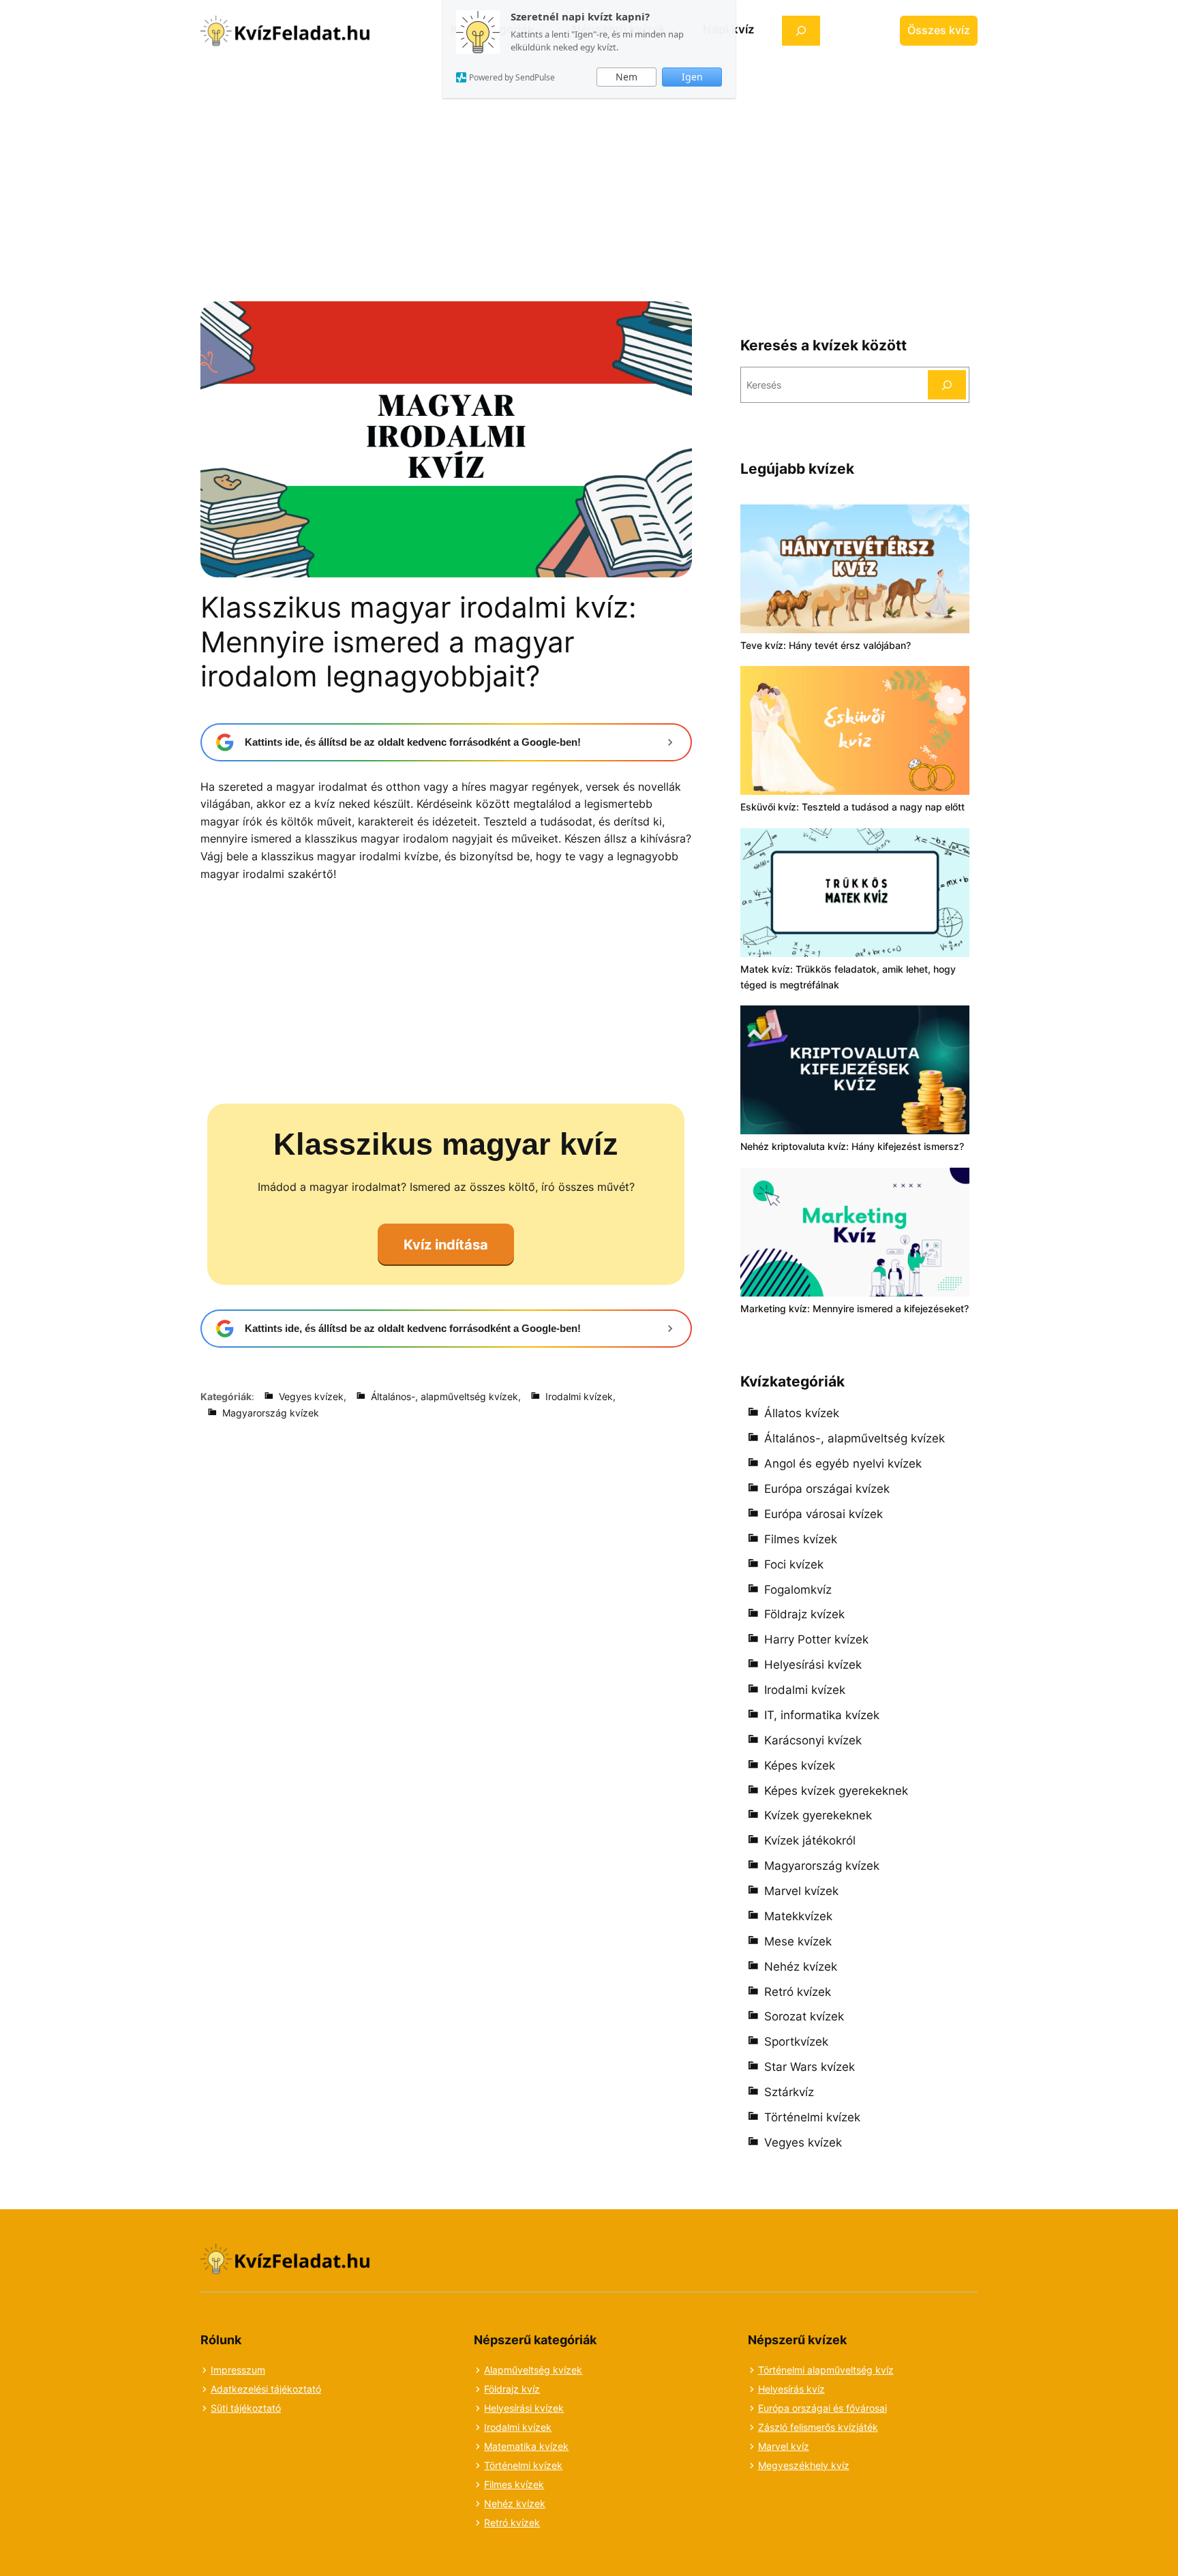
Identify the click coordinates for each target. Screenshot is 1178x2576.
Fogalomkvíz (798, 1590)
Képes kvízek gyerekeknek (836, 1791)
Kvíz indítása (446, 1245)
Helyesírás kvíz (791, 2389)
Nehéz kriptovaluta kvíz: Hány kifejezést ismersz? (852, 1146)
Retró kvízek (798, 1992)
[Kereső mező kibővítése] (801, 30)
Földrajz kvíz (512, 2389)
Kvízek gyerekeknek (818, 1815)
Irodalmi (503, 2427)
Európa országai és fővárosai (822, 2408)
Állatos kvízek (802, 1413)
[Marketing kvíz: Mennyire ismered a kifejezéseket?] (855, 1234)
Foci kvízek (794, 1564)
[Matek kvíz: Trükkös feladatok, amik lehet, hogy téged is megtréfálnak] (855, 895)
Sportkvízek (796, 2042)
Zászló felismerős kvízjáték (818, 2427)
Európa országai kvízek (827, 1489)
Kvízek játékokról (810, 1840)
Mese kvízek (798, 1941)
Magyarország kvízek (271, 1413)
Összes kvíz (939, 30)
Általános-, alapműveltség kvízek (444, 1396)
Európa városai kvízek (824, 1514)
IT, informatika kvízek (822, 1715)
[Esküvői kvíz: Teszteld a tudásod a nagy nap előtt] (855, 732)
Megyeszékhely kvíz (804, 2465)
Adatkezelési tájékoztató (266, 2389)
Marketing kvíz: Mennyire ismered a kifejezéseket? (855, 1308)
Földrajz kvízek (804, 1614)
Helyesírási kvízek (813, 1665)
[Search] (947, 385)
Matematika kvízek (526, 2446)
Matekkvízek (798, 1916)
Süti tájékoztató (246, 2408)
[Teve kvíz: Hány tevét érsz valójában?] (855, 571)
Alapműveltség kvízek (533, 2370)
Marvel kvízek (801, 1891)
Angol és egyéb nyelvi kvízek (843, 1464)
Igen (692, 77)
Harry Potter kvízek (816, 1639)
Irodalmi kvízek (579, 1396)
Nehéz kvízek (801, 1967)
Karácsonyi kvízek (813, 1740)
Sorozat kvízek (804, 2016)
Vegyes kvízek (311, 1396)
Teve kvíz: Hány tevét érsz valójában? (826, 645)
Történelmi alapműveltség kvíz (826, 2370)
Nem (626, 77)
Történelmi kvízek (812, 2117)
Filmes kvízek (801, 1539)
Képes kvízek (800, 1766)
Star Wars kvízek (810, 2067)
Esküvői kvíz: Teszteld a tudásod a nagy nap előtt (852, 807)
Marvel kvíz (784, 2446)
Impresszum (238, 2370)
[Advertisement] (589, 162)
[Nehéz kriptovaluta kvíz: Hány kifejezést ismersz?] (855, 1072)
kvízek (537, 2427)
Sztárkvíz (789, 2092)
